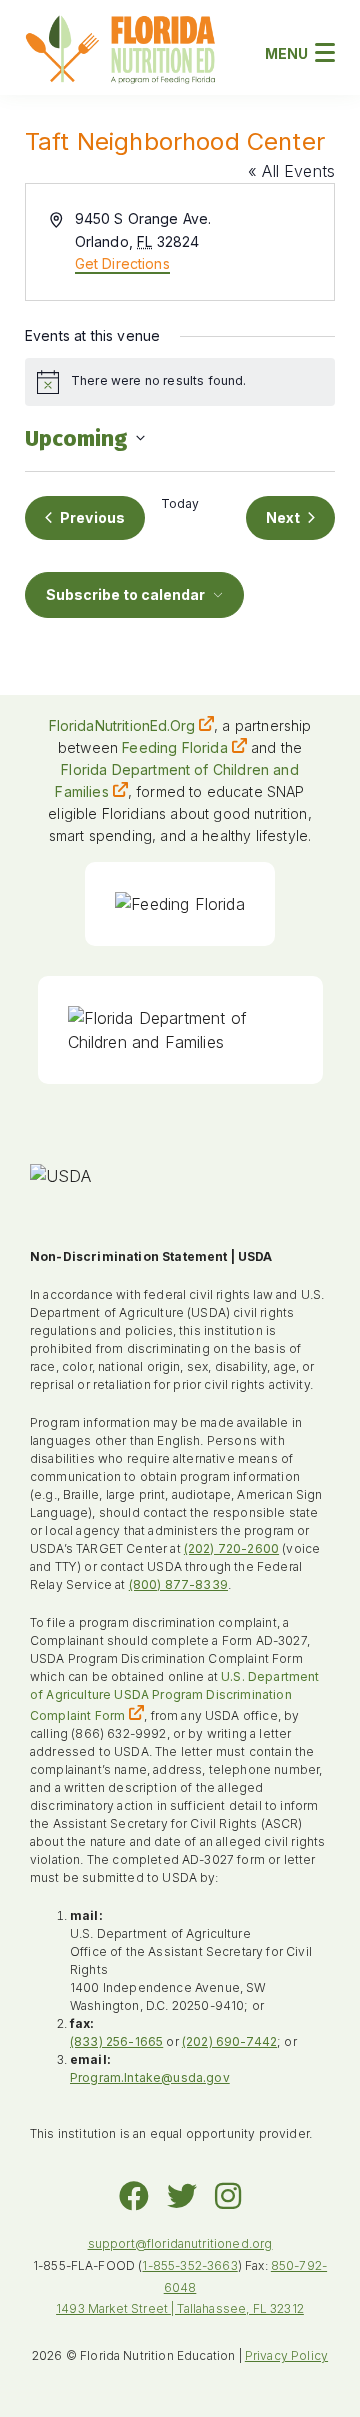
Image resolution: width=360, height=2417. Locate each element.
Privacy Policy (286, 2355)
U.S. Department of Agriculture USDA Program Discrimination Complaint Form (175, 1696)
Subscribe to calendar (125, 595)
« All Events (291, 171)
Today (180, 503)
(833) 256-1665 (116, 2041)
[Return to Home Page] (120, 52)
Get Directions (122, 263)
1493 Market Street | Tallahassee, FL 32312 (180, 2308)
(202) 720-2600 (231, 1548)
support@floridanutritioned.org (180, 2243)
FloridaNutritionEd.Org (122, 725)
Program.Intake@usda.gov (150, 2077)
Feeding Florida (174, 747)
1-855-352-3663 (189, 2265)
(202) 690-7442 (229, 2041)
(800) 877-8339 (178, 1584)
